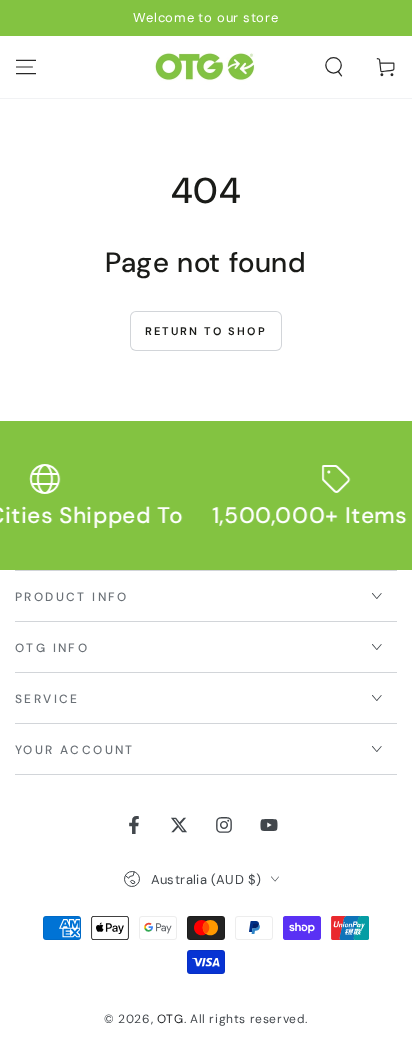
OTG (170, 1019)
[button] (334, 67)
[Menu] (26, 67)
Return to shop (206, 331)
